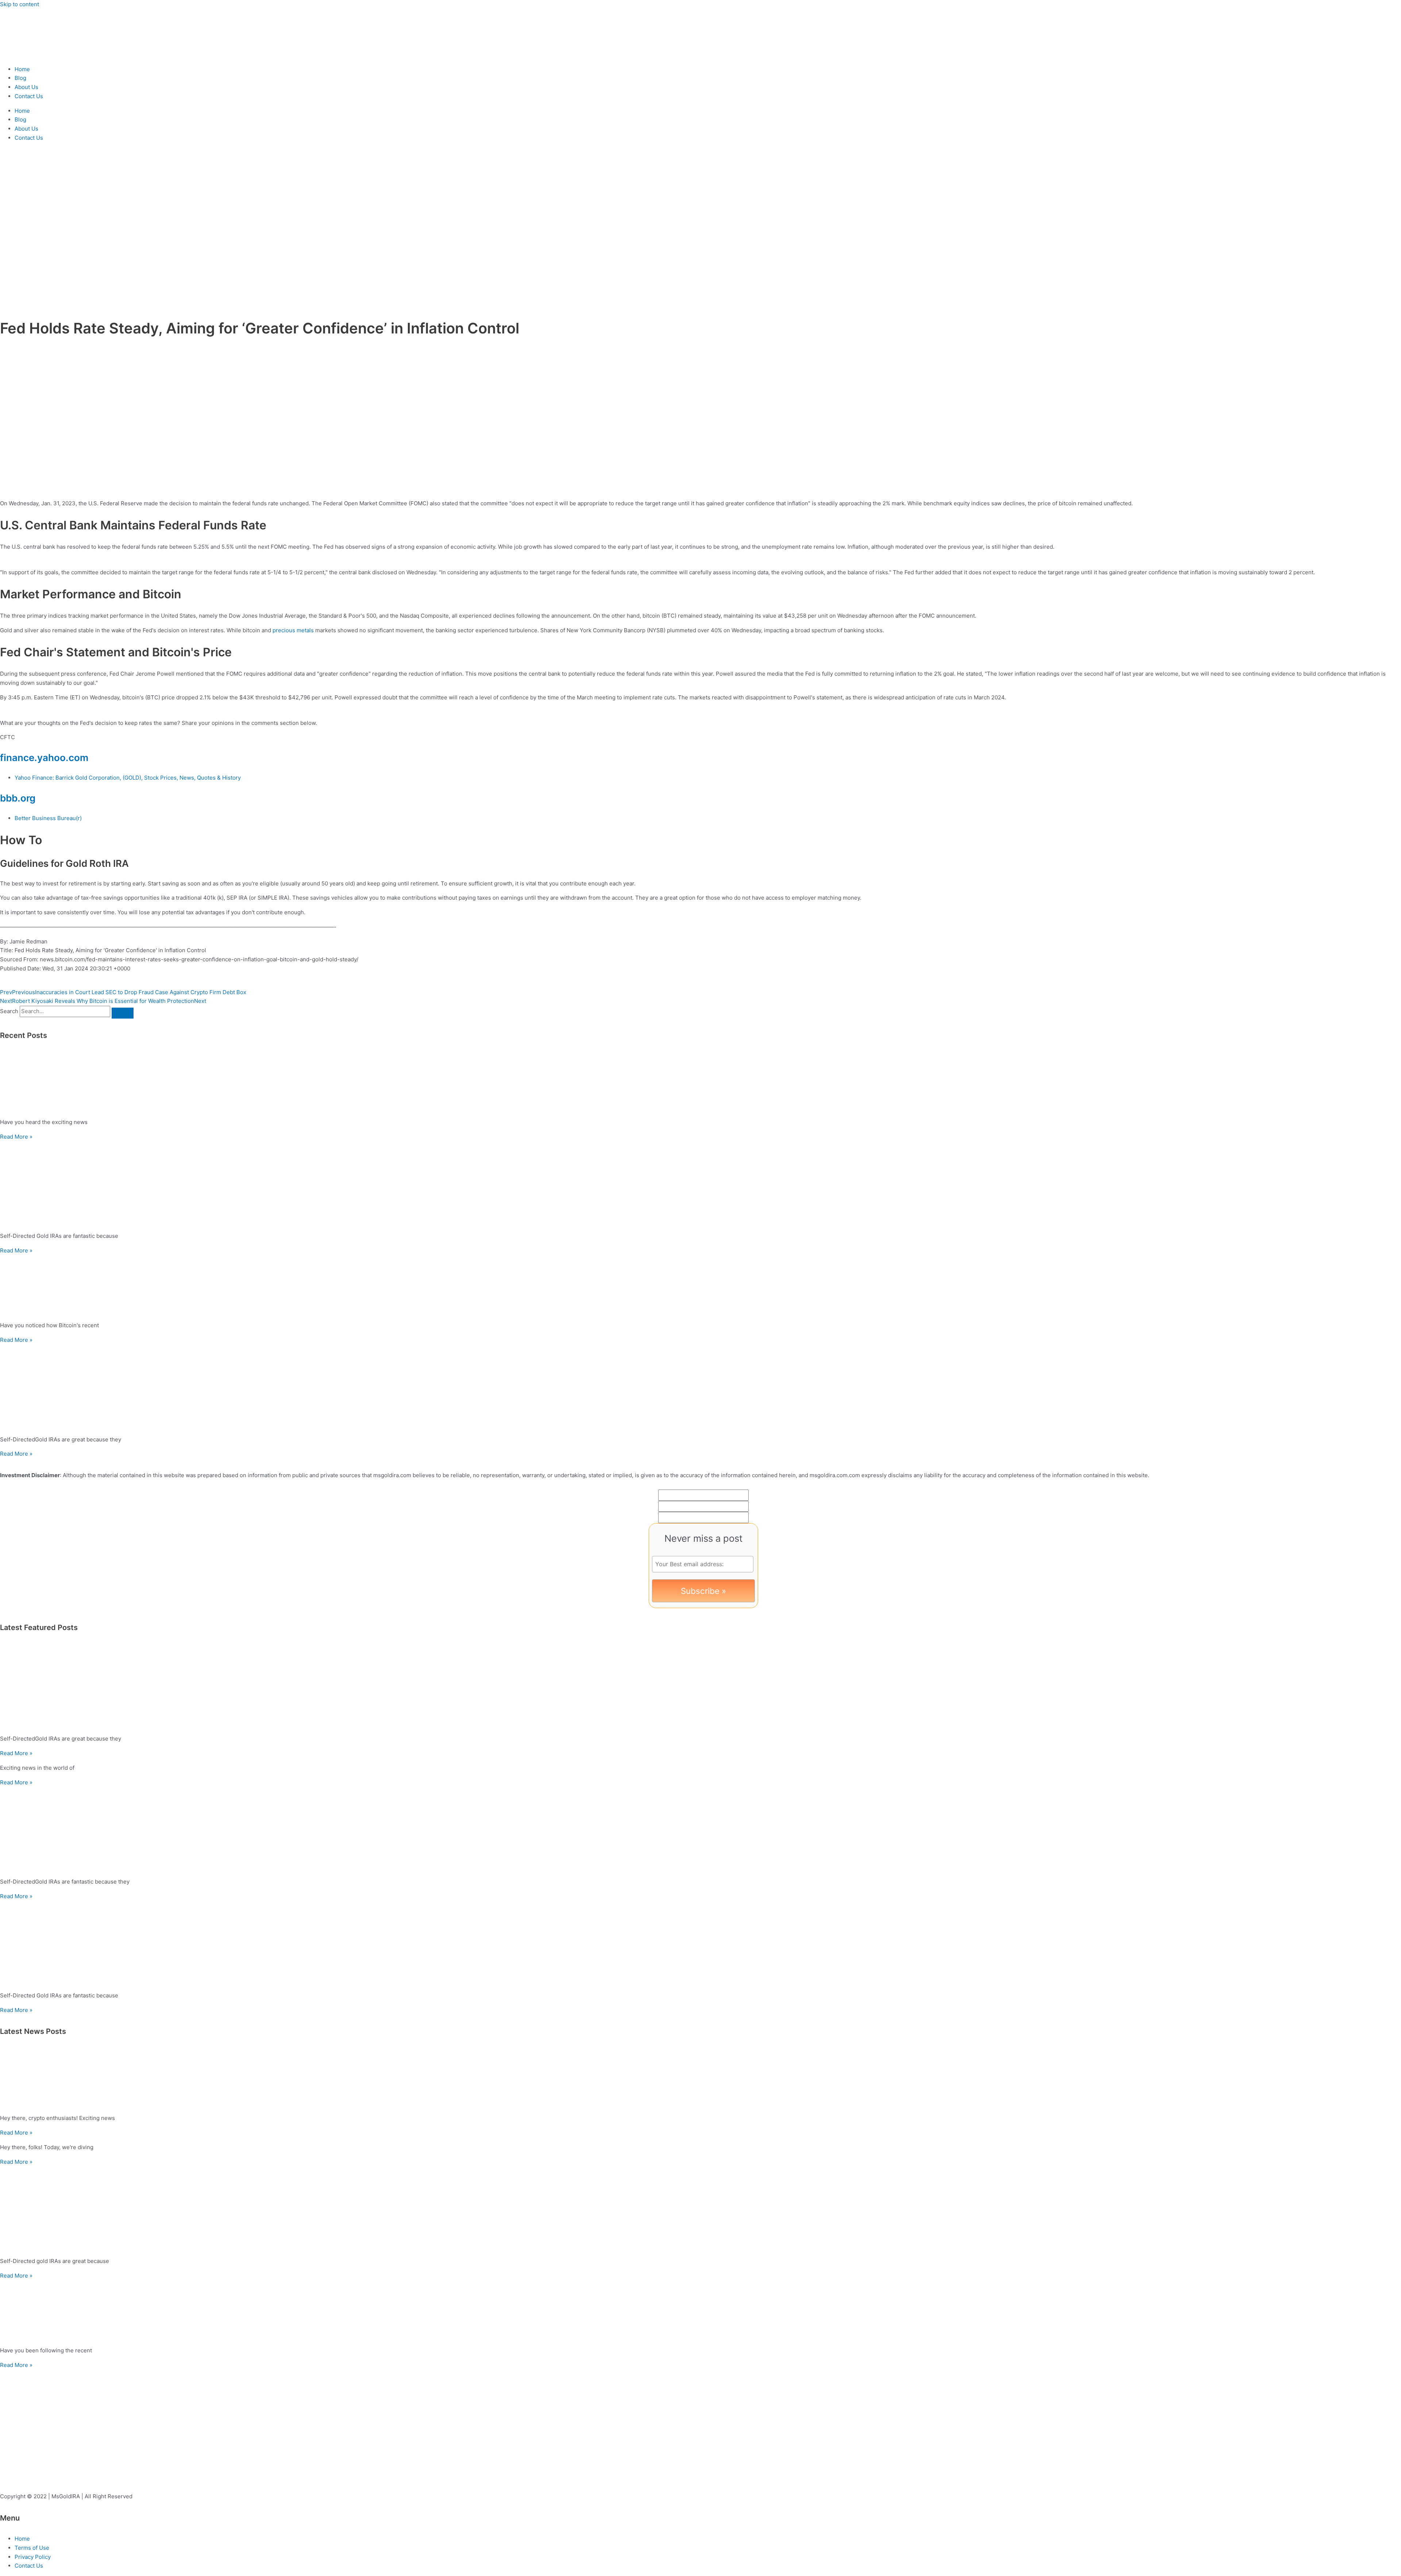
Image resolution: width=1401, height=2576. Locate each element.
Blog (20, 78)
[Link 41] (700, 2311)
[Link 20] (700, 1082)
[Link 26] (700, 1387)
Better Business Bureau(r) (48, 818)
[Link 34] (700, 1944)
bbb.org (18, 798)
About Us (26, 87)
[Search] (123, 1013)
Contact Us (29, 96)
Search (9, 1011)
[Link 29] (700, 1687)
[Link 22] (700, 1184)
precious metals (293, 630)
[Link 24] (700, 1286)
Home (22, 69)
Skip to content (20, 4)
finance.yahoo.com (44, 758)
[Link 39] (700, 2209)
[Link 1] (44, 55)
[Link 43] (55, 2459)
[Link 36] (700, 2078)
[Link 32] (700, 1829)
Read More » (16, 1137)
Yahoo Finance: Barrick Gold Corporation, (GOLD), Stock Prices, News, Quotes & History (128, 778)
